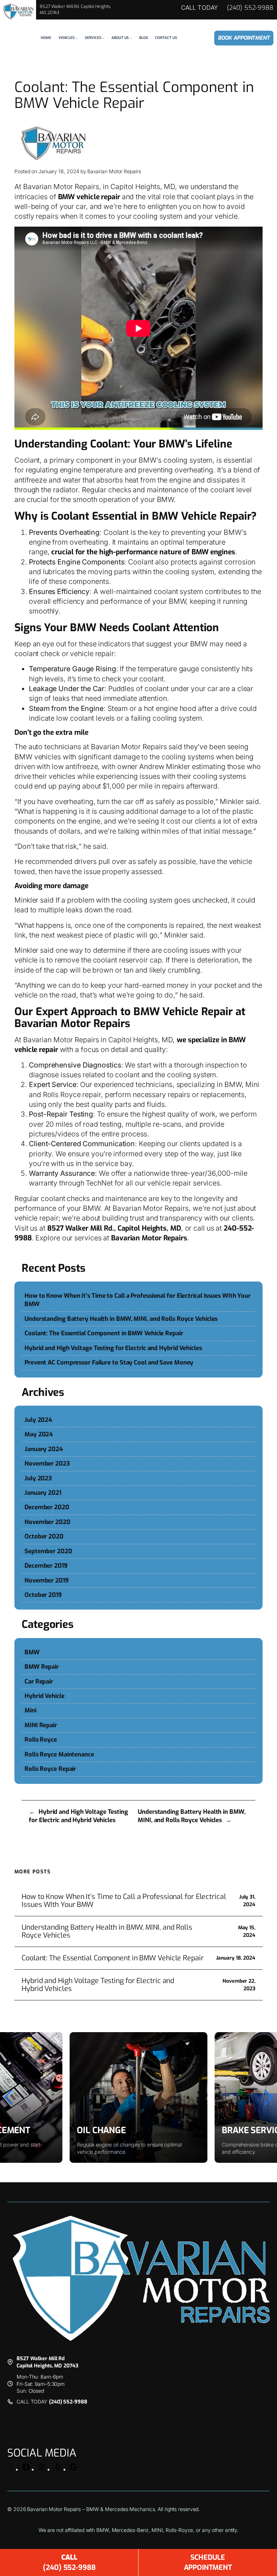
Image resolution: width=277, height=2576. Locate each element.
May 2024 (39, 1434)
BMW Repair (42, 1667)
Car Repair (39, 1681)
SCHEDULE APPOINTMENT (208, 2562)
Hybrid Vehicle (45, 1696)
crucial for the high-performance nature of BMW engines (143, 552)
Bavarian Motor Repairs (148, 1238)
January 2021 (43, 1493)
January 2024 (44, 1449)
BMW (32, 1652)
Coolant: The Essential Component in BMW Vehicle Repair (104, 1333)
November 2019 (47, 1580)
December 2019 (46, 1566)
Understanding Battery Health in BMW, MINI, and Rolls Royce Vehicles (121, 1319)
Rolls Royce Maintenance (59, 1754)
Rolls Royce (41, 1739)
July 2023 (38, 1478)
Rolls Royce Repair (50, 1769)
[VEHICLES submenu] (76, 38)
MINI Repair (41, 1725)
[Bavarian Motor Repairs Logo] (18, 12)
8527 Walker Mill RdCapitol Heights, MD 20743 (47, 2362)
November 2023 (47, 1463)
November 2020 (47, 1522)
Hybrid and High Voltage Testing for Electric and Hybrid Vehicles (113, 1348)
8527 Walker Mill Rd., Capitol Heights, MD (114, 1228)
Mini (30, 1710)
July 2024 (38, 1420)
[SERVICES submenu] (103, 38)
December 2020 (47, 1507)
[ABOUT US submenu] (131, 38)
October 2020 (44, 1536)
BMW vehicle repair (89, 197)
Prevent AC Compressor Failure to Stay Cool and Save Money (109, 1362)
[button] (8, 2097)
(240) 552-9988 (250, 8)
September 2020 (48, 1551)
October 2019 (43, 1595)
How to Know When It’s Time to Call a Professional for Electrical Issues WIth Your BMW (138, 1300)
